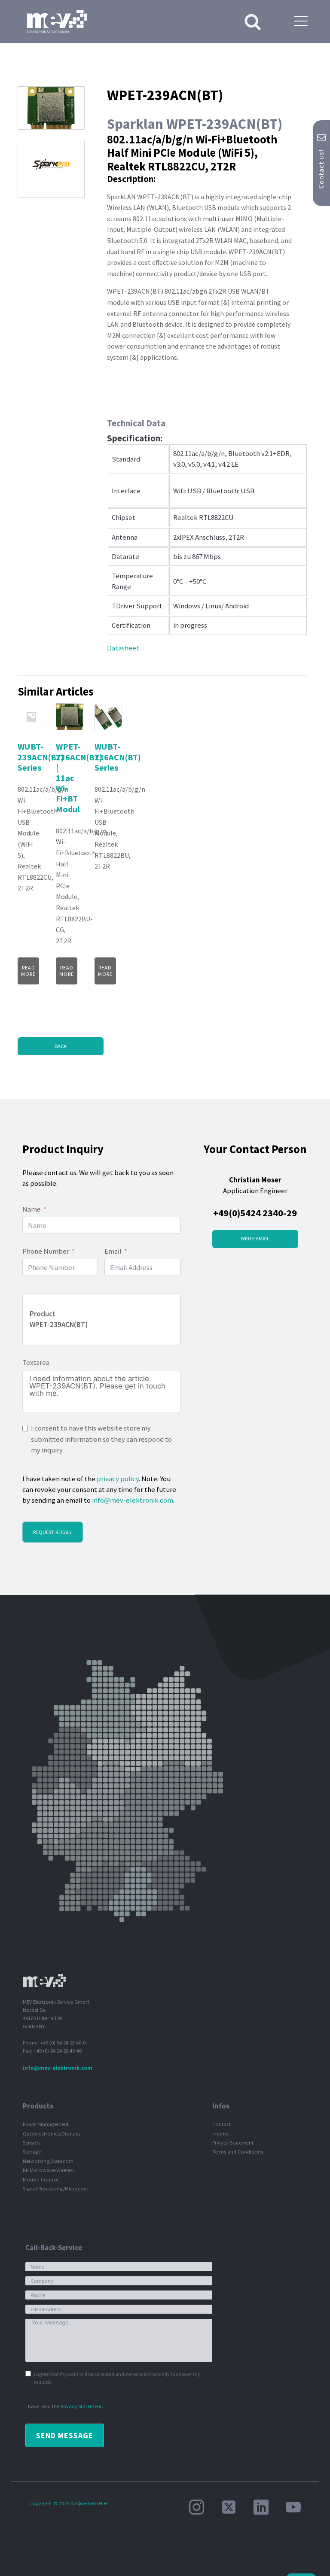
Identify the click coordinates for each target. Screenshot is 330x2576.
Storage (32, 2152)
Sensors (32, 2143)
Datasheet (123, 648)
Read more (28, 971)
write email (255, 1238)
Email (113, 1251)
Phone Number (46, 1251)
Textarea (36, 1362)
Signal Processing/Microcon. (55, 2189)
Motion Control (41, 2180)
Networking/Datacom (48, 2161)
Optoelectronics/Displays (52, 2134)
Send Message (65, 2435)
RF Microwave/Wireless (49, 2170)
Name (32, 1209)
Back (61, 1046)
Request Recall (53, 1532)
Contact (222, 2124)
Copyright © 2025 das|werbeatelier (69, 2503)
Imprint (221, 2134)
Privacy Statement (233, 2143)
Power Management (46, 2124)
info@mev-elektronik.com (133, 1500)
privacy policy (118, 1479)
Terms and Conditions (238, 2152)
